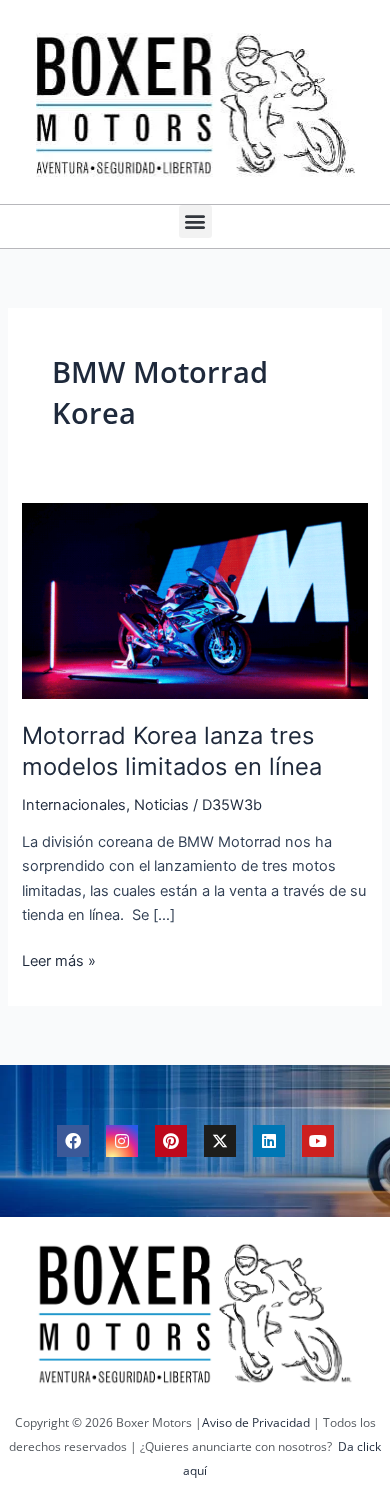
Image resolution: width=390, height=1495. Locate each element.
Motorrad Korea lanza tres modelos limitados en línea (172, 751)
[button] (195, 221)
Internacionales (74, 805)
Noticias (161, 805)
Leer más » (59, 959)
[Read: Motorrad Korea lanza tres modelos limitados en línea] (194, 600)
